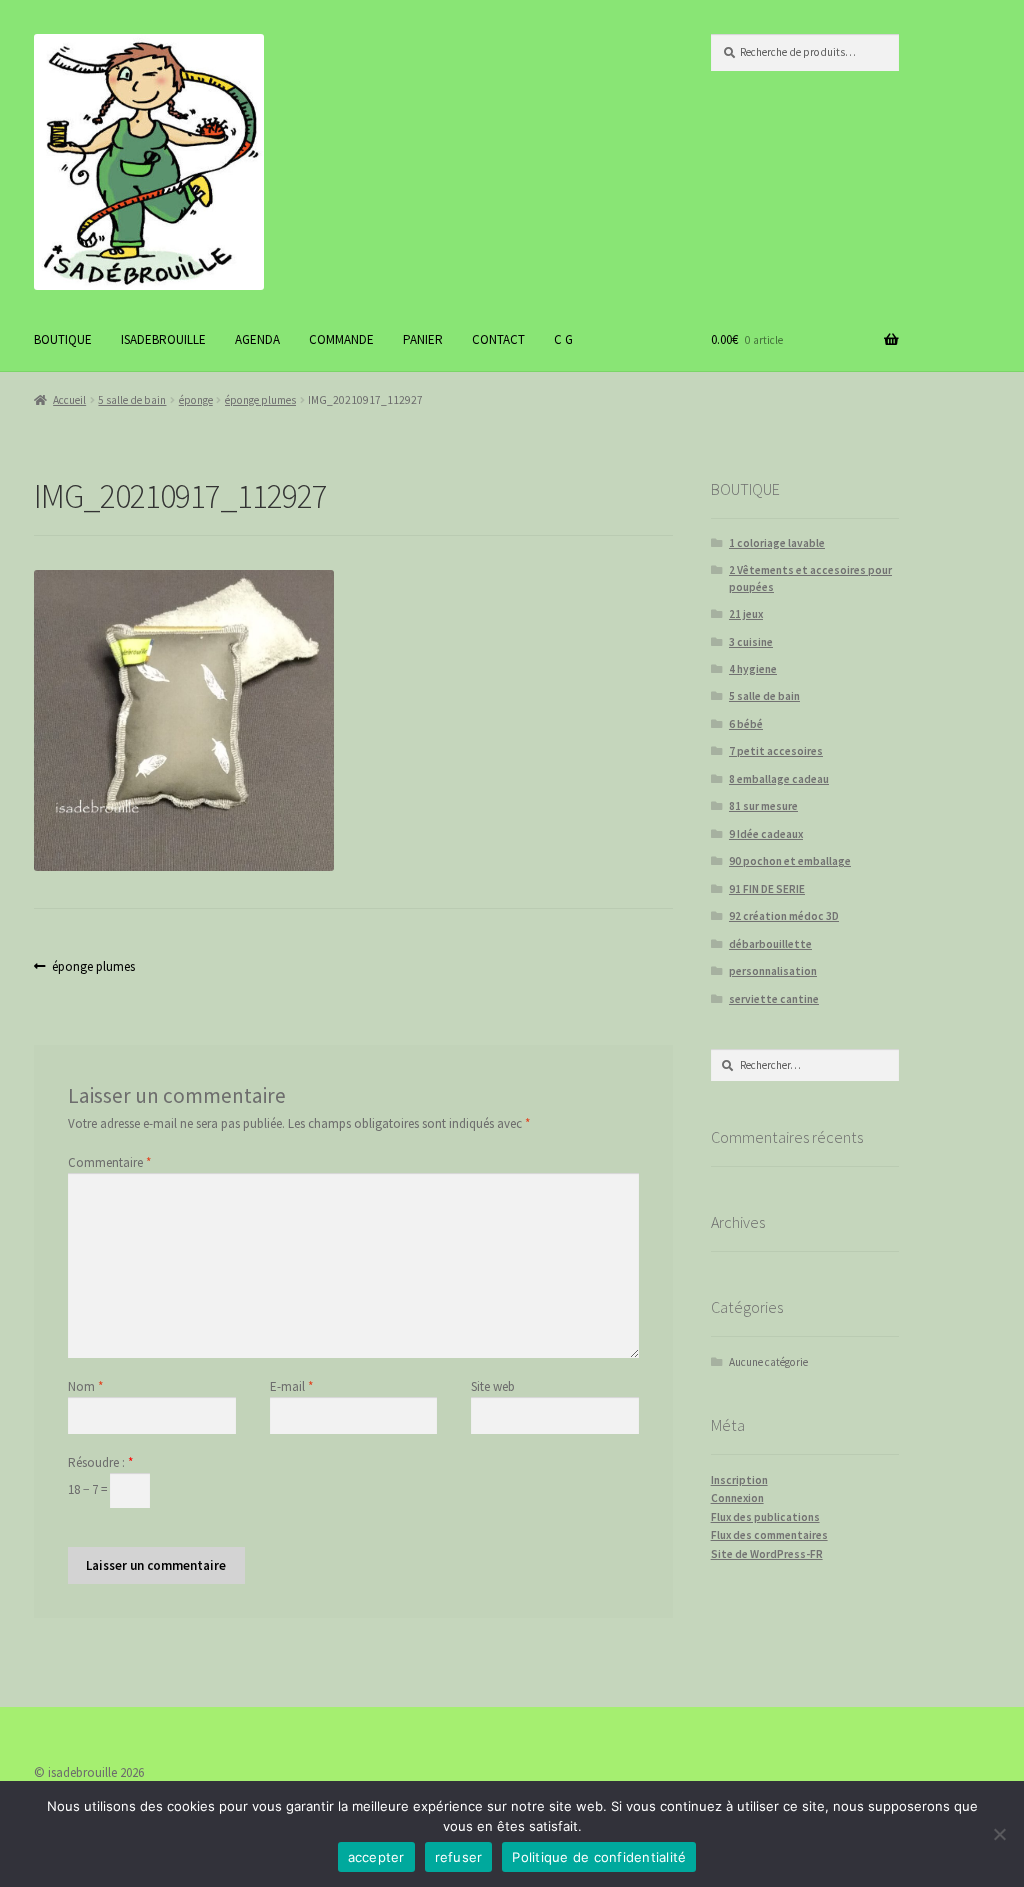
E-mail (291, 1386)
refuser (459, 1857)
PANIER (423, 339)
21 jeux (746, 614)
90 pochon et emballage (790, 861)
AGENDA (257, 339)
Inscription (739, 1480)
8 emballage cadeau (779, 779)
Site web (493, 1386)
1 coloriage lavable (777, 543)
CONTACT (498, 339)
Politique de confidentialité (599, 1857)
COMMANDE (341, 339)
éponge (196, 400)
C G (563, 339)
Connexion (737, 1498)
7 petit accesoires (776, 751)
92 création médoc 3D (784, 916)
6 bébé (746, 724)
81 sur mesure (763, 806)
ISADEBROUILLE (163, 339)
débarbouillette (770, 944)
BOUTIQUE (63, 339)
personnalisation (773, 971)
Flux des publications (765, 1517)
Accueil (69, 400)
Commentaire (109, 1162)
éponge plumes (260, 400)
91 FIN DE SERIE (767, 889)
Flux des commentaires (769, 1535)
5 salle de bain (132, 400)
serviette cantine (774, 999)
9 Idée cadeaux (766, 834)
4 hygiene (753, 669)
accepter (376, 1857)
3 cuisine (751, 642)
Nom (85, 1386)
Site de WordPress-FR (767, 1554)
